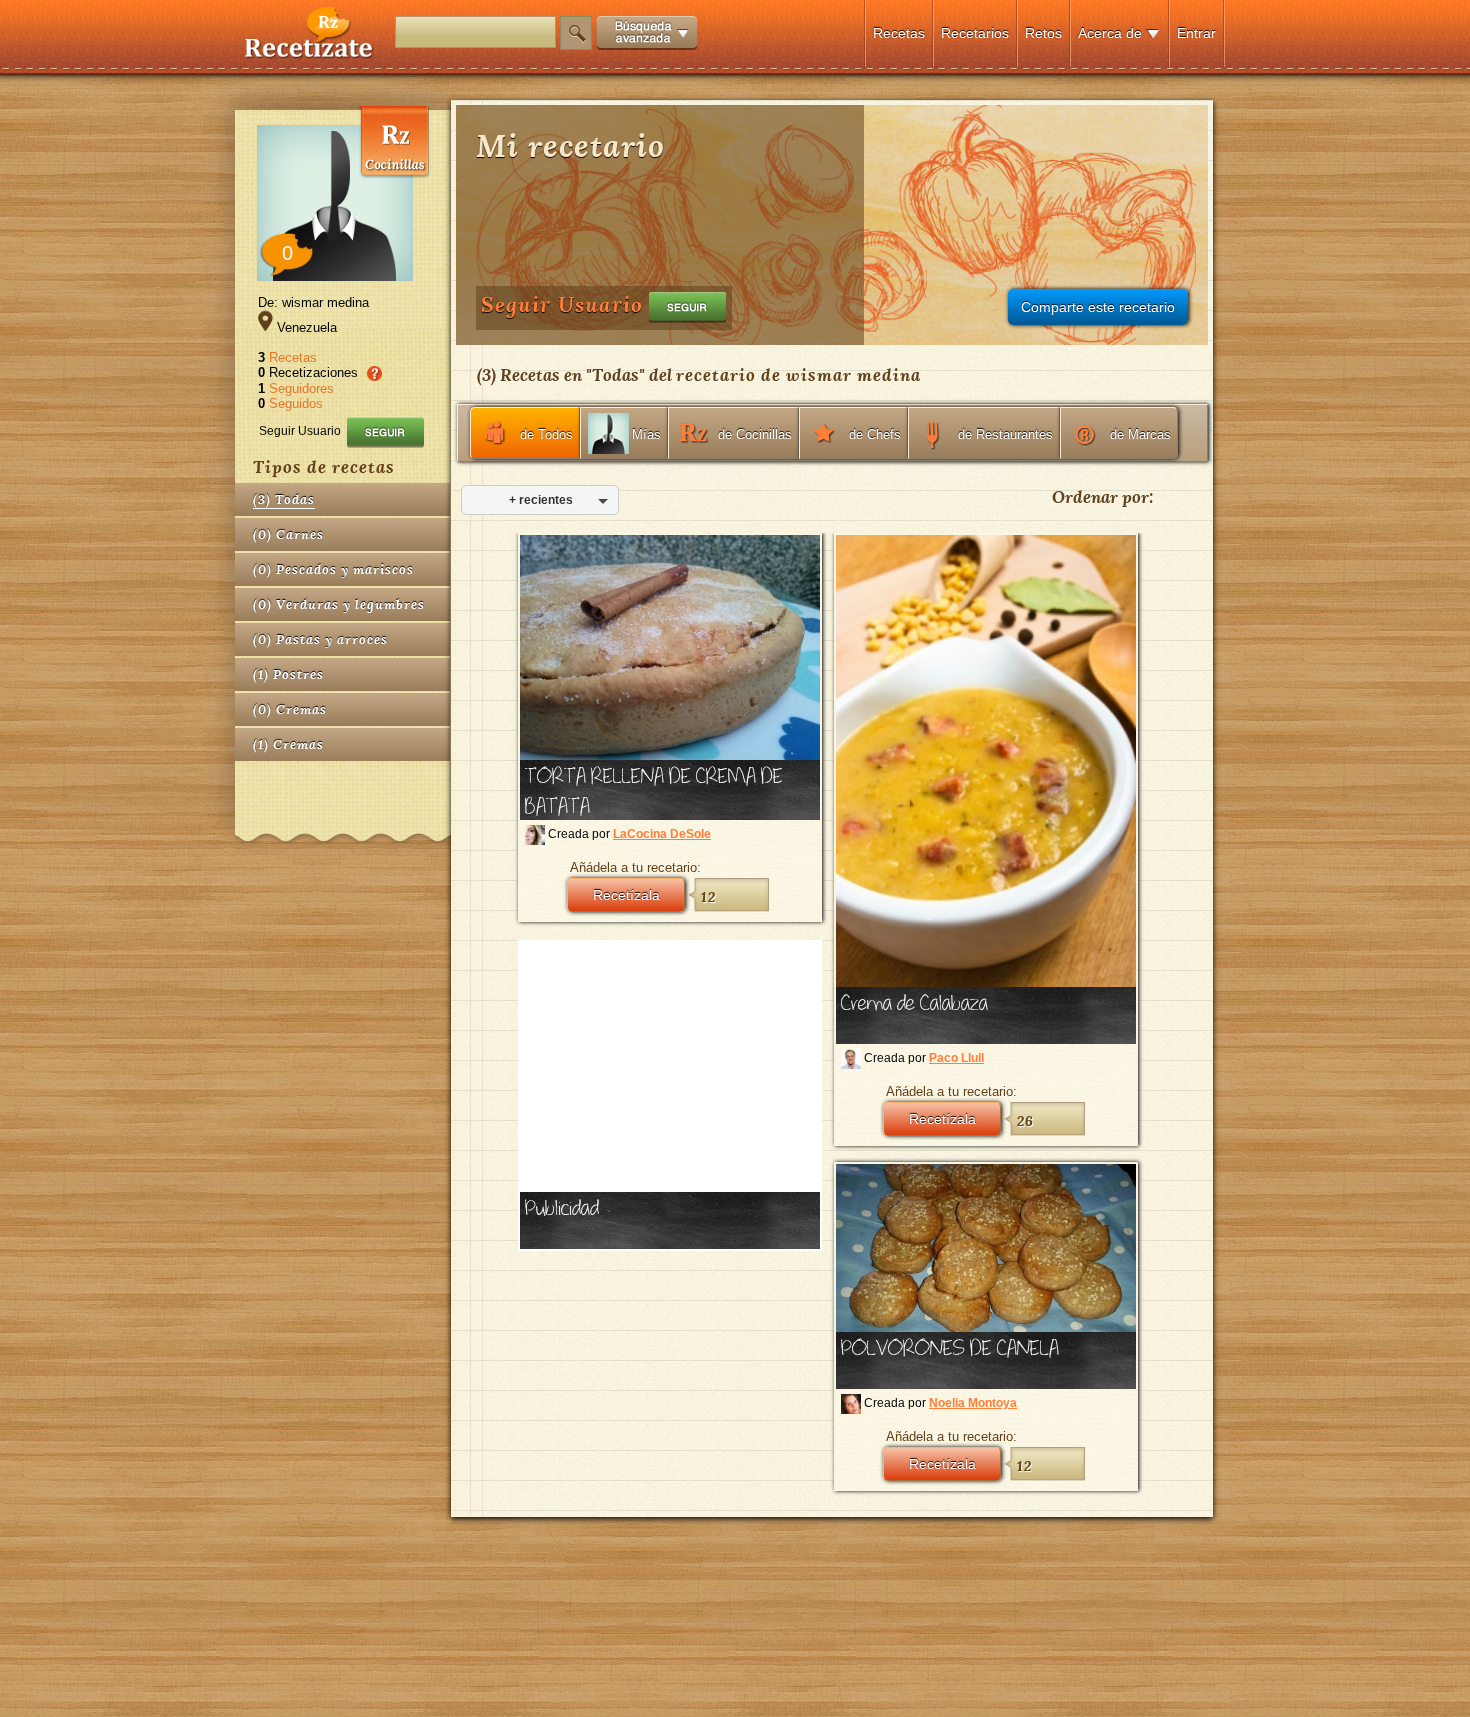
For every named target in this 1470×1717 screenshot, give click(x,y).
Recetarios (975, 33)
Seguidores (301, 388)
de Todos (546, 434)
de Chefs (875, 434)
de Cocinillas (755, 434)
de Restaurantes (1005, 434)
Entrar (1196, 33)
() (284, 499)
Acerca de (1110, 33)
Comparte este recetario (1098, 307)
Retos (1043, 33)
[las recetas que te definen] (309, 53)
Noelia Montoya (973, 1403)
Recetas (899, 33)
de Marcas (1140, 434)
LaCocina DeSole (662, 834)
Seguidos (296, 403)
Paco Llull (956, 1058)
